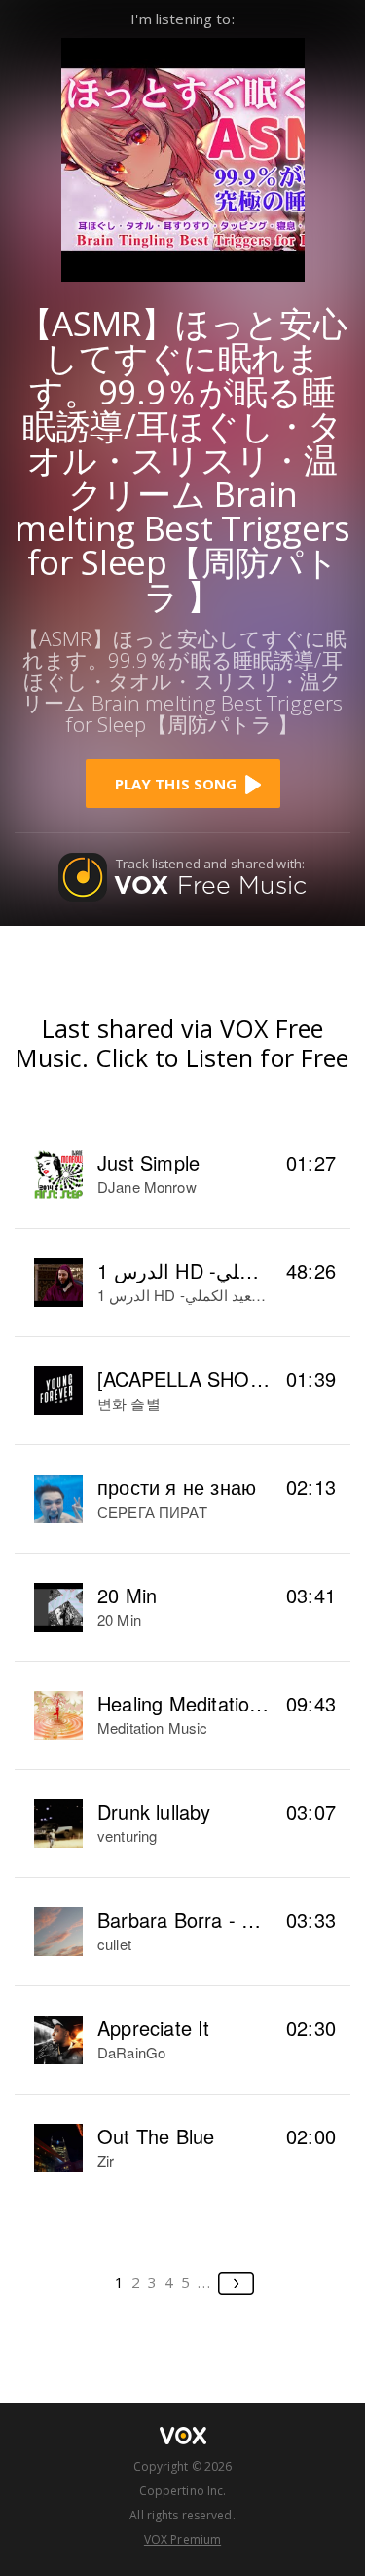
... (205, 2282)
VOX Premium (182, 2539)
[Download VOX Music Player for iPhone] (183, 157)
